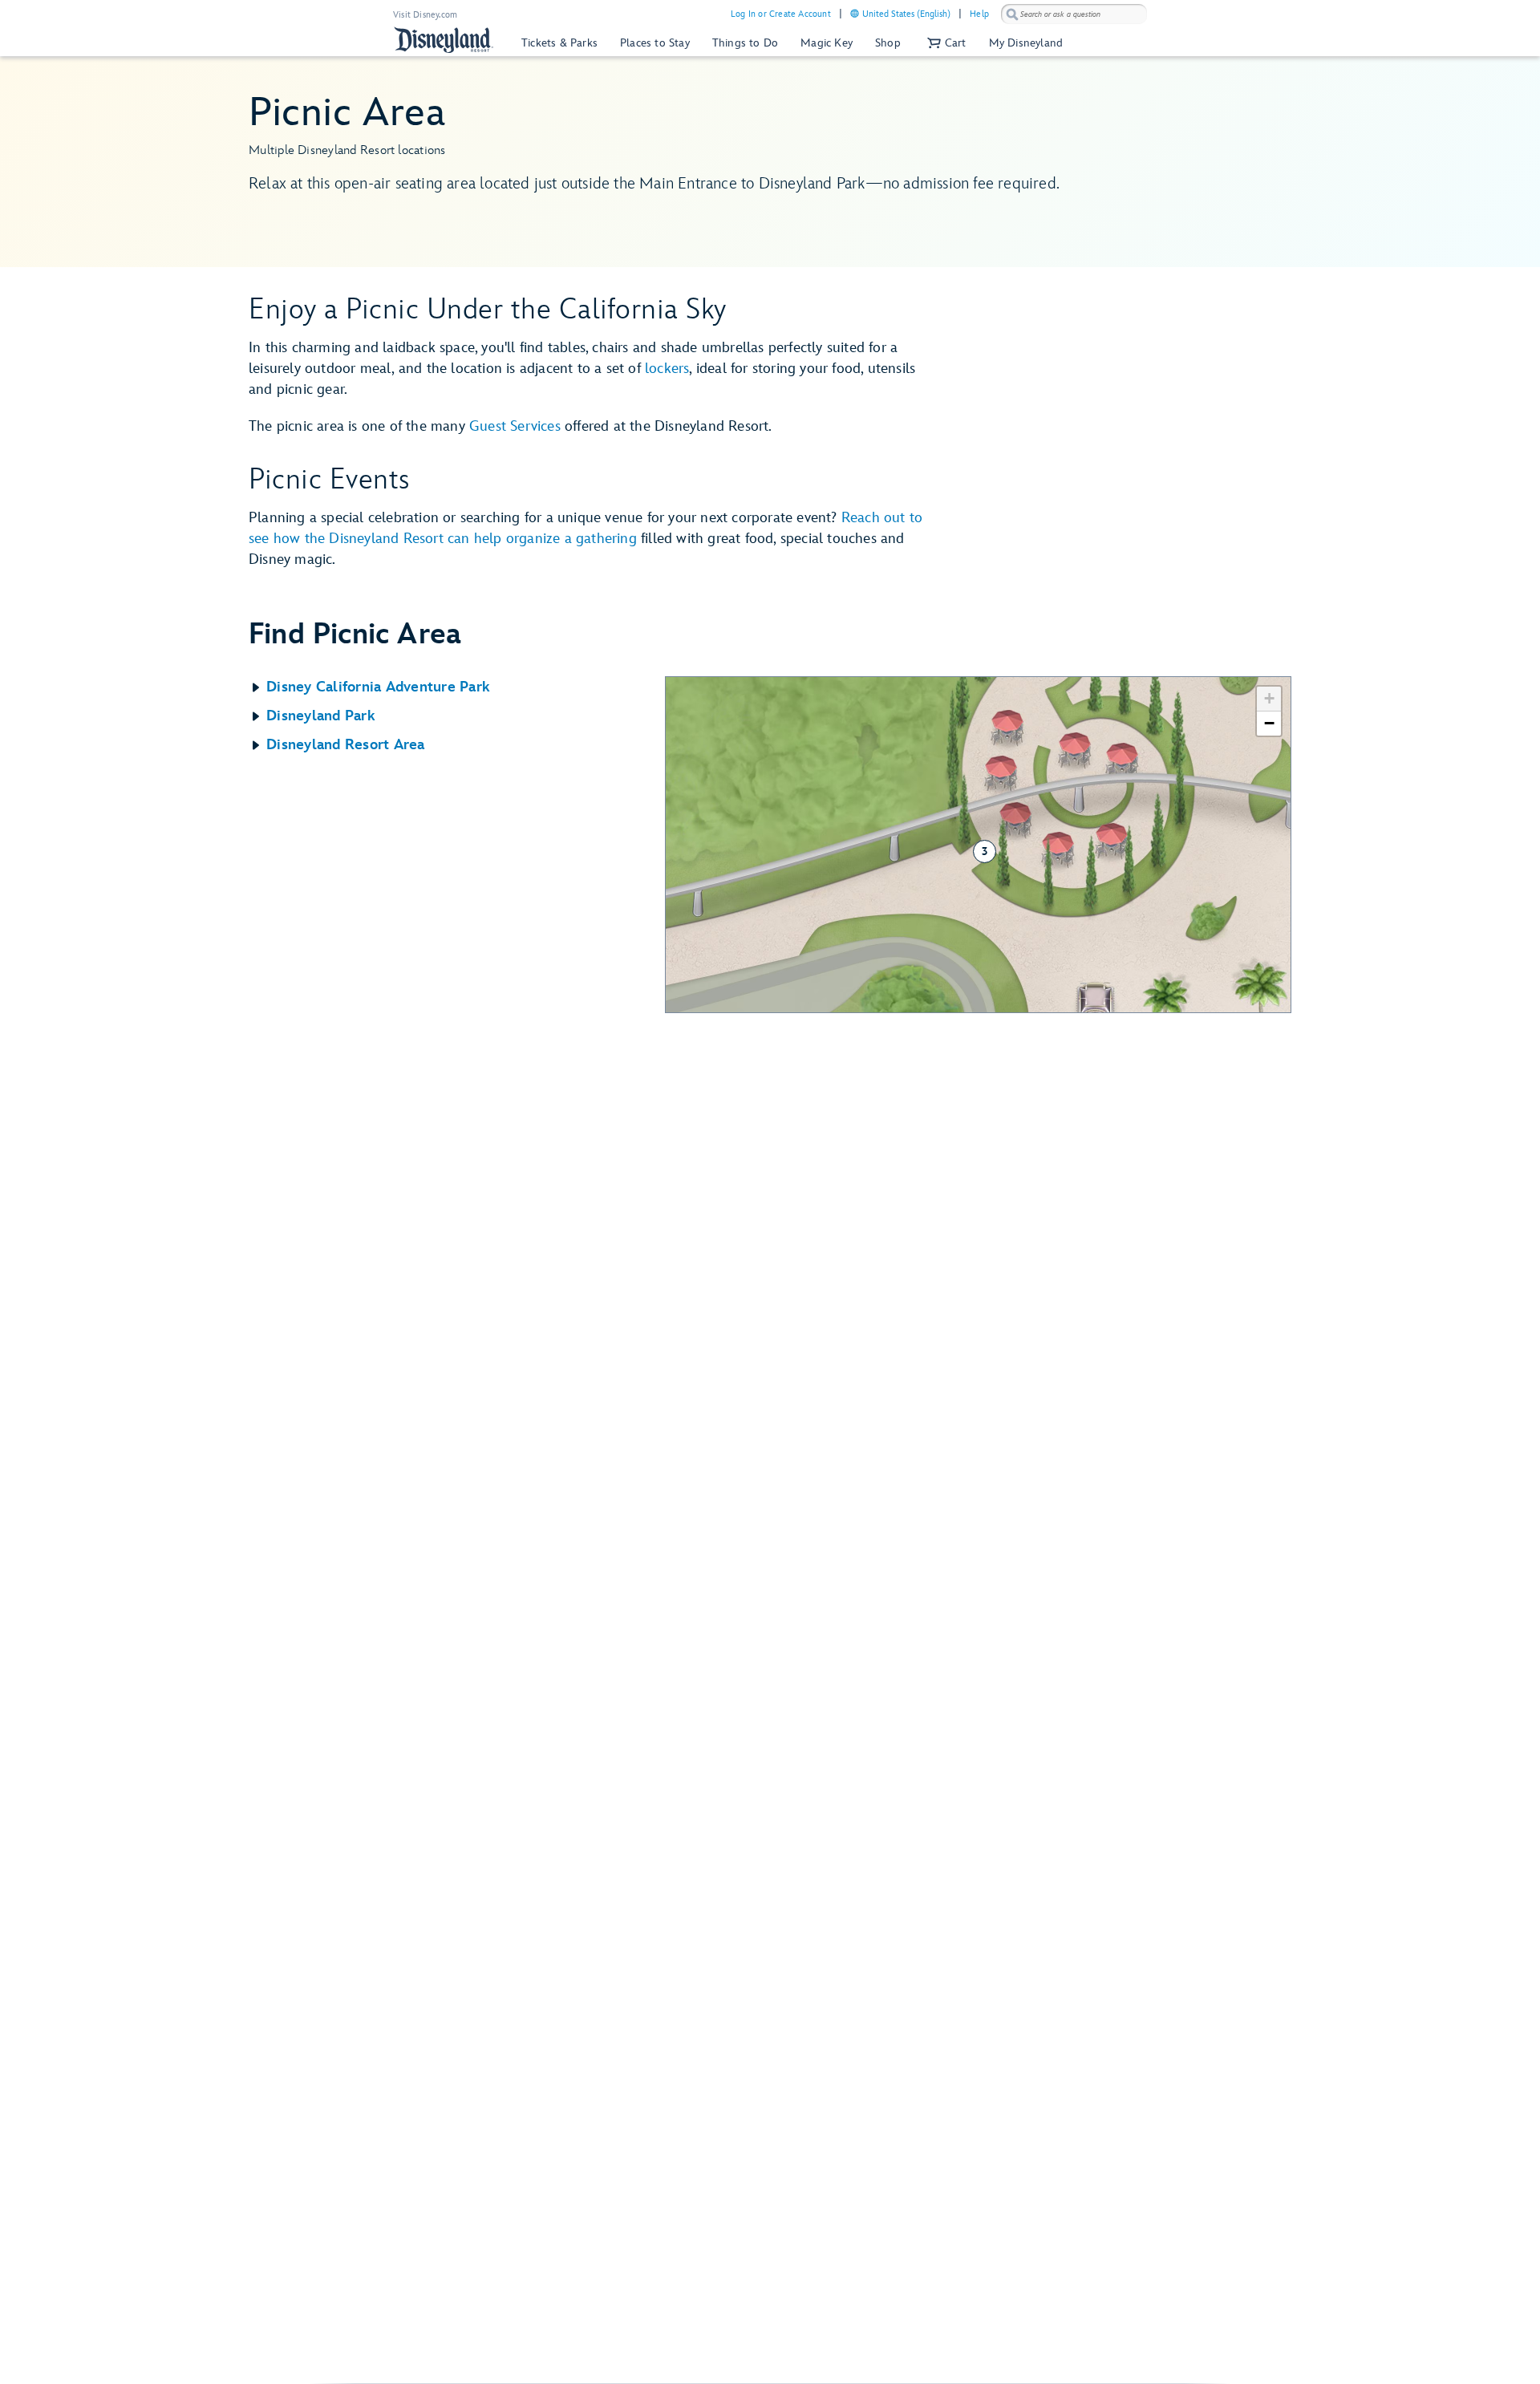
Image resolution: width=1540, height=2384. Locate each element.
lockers (667, 369)
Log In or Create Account (781, 14)
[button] (945, 43)
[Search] (1012, 14)
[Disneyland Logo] (444, 40)
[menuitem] (855, 13)
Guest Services (515, 426)
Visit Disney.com (425, 15)
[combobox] (1074, 14)
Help (979, 14)
